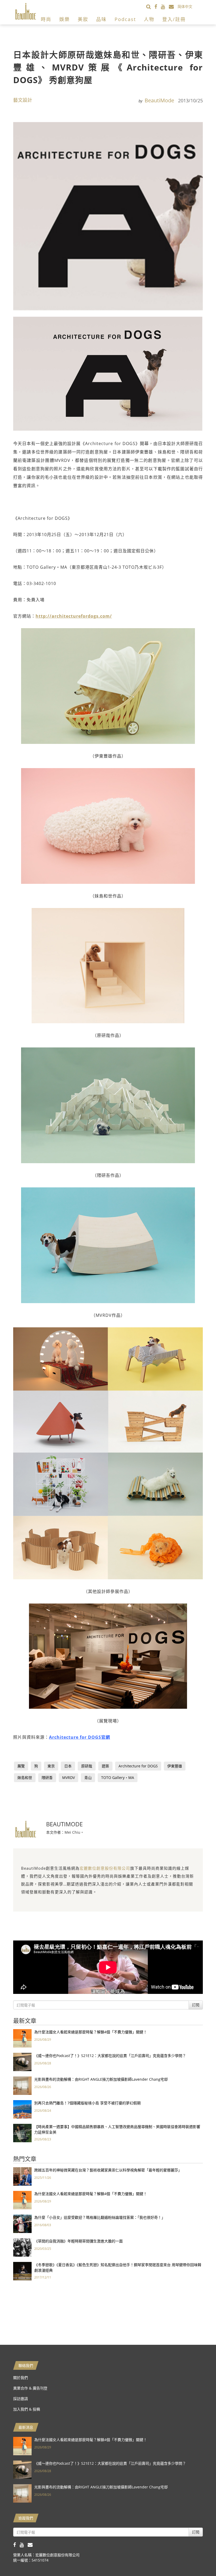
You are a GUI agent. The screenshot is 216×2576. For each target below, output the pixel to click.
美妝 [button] (83, 19)
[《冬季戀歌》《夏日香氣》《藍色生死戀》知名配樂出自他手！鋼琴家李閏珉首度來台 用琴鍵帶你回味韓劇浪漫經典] (22, 2271)
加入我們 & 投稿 (27, 2409)
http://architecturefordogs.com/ (74, 616)
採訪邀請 (21, 2399)
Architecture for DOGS (138, 1766)
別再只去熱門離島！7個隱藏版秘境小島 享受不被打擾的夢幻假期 (87, 2103)
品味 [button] (101, 19)
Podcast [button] (125, 19)
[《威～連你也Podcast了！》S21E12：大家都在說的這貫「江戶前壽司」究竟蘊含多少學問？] (22, 2062)
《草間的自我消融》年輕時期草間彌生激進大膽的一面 (78, 2241)
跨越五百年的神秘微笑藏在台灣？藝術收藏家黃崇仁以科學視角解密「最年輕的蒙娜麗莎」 (108, 2170)
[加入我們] (173, 6)
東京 (51, 1766)
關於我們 (21, 2378)
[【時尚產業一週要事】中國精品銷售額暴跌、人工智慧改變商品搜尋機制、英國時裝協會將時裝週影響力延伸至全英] (22, 2133)
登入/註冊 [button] (174, 19)
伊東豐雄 (175, 1766)
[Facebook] (158, 6)
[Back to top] (199, 2559)
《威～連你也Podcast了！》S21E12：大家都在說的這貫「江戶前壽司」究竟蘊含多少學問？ (110, 2056)
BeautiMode (159, 100)
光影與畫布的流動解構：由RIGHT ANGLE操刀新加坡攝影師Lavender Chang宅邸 (101, 2079)
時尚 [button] (46, 19)
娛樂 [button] (65, 19)
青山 (88, 1778)
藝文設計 (23, 100)
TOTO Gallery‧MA (118, 1778)
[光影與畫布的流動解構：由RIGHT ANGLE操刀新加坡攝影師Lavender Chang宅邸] (22, 2085)
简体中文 (185, 6)
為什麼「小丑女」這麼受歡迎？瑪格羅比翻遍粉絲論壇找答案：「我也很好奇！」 (100, 2217)
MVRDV (68, 1778)
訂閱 (196, 2005)
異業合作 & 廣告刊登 (30, 2388)
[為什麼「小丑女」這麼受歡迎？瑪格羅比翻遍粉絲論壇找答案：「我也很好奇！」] (22, 2223)
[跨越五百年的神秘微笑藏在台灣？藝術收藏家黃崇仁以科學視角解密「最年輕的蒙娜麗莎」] (22, 2176)
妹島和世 (25, 1778)
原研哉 (87, 1766)
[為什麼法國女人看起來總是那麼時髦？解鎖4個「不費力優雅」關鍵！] (22, 2038)
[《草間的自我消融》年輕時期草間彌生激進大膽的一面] (22, 2247)
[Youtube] (165, 6)
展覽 (21, 1766)
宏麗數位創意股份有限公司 (105, 1868)
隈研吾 (47, 1778)
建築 (105, 1766)
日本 (68, 1766)
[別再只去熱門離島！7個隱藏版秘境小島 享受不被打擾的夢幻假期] (22, 2109)
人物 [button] (149, 19)
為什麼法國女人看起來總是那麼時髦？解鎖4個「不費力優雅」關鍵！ (91, 2032)
